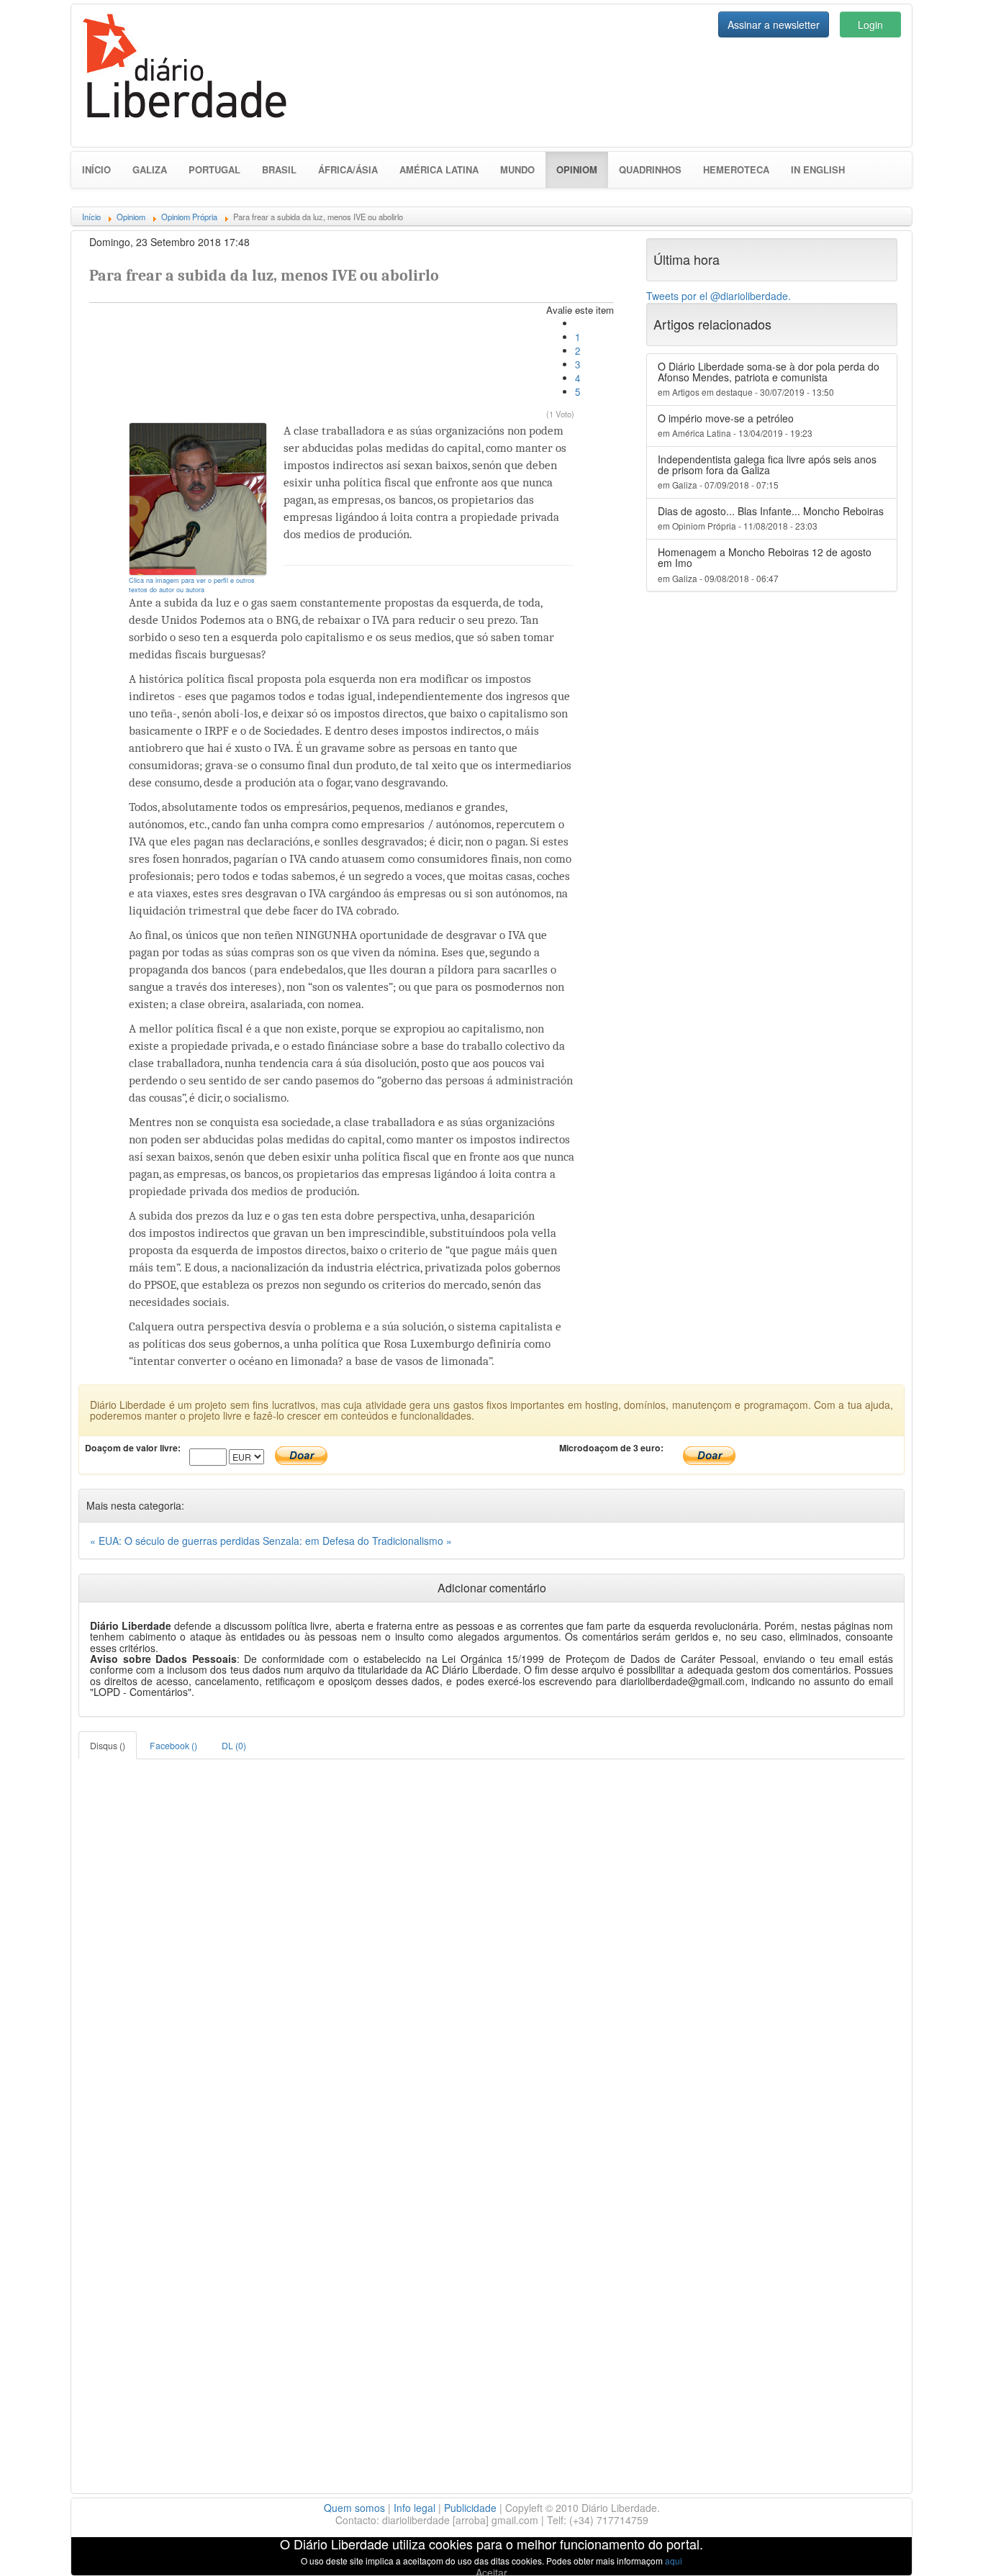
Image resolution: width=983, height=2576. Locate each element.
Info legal (415, 2508)
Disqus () (108, 1745)
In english (818, 169)
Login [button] (870, 24)
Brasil (279, 169)
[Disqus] (491, 1939)
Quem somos (354, 2508)
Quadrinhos (650, 169)
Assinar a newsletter (774, 24)
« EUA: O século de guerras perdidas (176, 1541)
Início (96, 169)
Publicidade (470, 2508)
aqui (674, 2561)
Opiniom (582, 169)
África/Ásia (348, 169)
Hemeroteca (736, 169)
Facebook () (173, 1745)
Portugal (214, 169)
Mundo (517, 169)
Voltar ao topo (941, 2546)
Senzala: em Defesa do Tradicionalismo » (357, 1541)
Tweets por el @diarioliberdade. (719, 296)
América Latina (439, 169)
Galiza (150, 169)
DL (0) (234, 1745)
